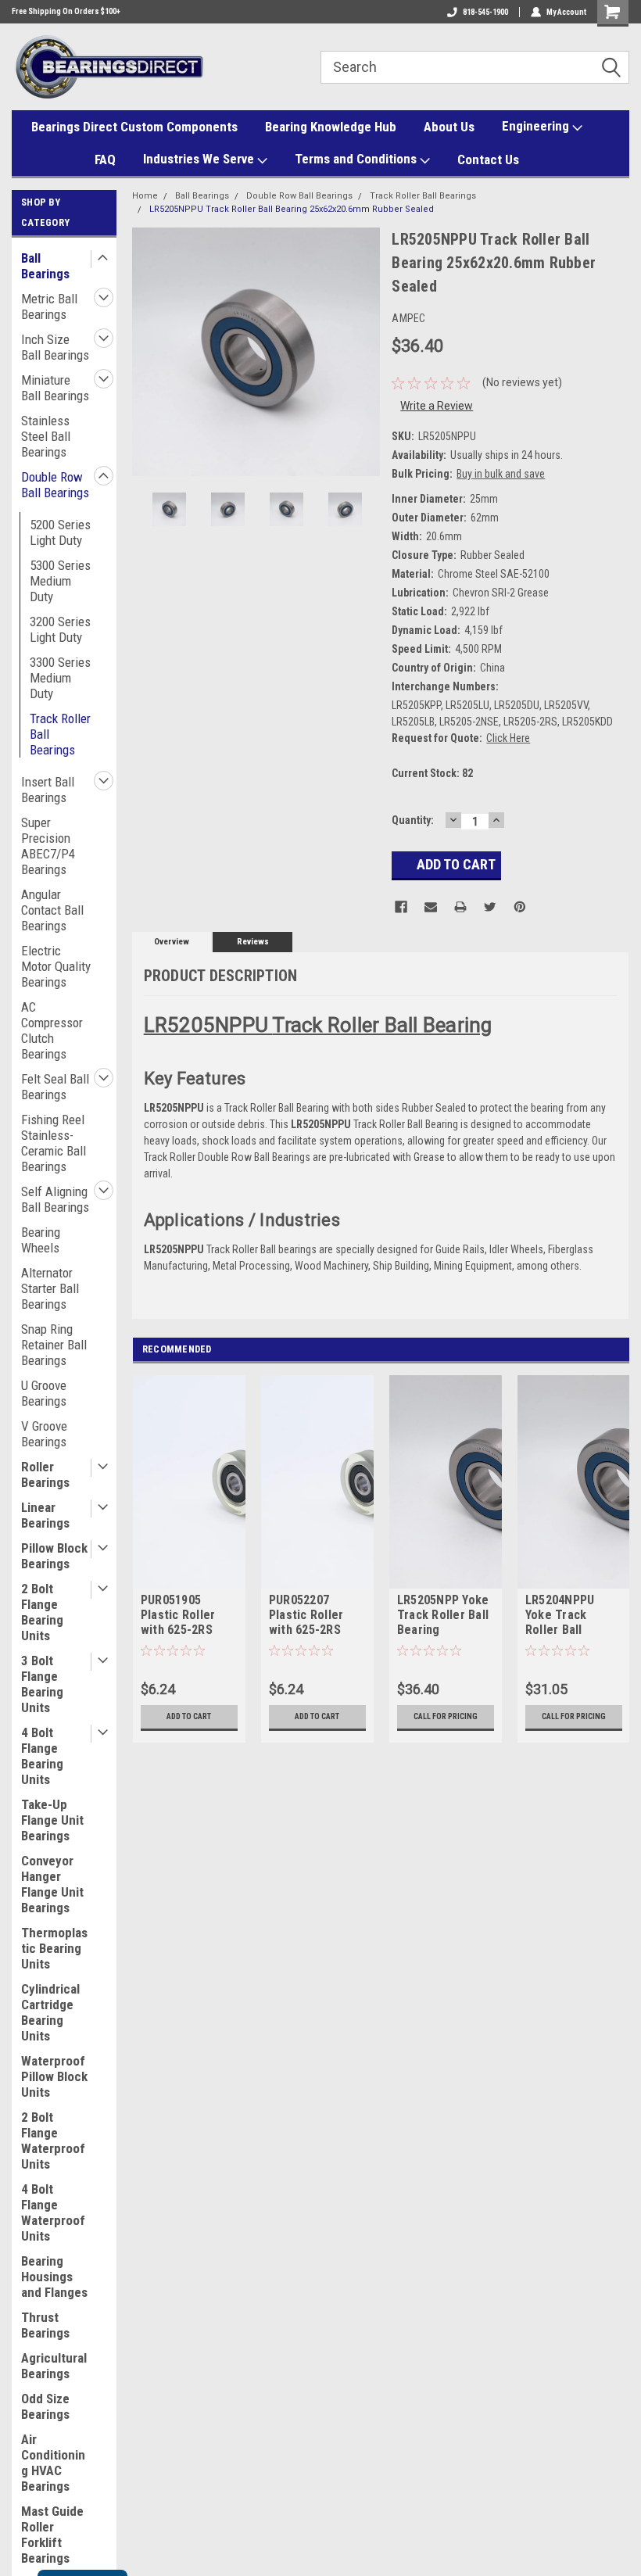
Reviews (253, 942)
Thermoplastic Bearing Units (54, 1948)
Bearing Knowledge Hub (331, 127)
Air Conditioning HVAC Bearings (53, 2463)
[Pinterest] (520, 907)
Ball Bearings (45, 266)
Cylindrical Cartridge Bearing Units (50, 2012)
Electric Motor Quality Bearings (56, 966)
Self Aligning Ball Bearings (55, 1199)
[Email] (431, 907)
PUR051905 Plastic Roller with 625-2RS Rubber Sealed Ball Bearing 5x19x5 (181, 1616)
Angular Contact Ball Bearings (52, 910)
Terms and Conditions (357, 159)
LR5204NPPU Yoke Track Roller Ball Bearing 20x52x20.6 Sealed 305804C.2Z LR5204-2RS (560, 1616)
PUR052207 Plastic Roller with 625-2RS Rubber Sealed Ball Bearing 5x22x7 (309, 1616)
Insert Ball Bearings (48, 790)
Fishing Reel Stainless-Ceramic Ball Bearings (54, 1143)
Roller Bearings (45, 1474)
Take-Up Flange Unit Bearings (52, 1820)
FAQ (105, 159)
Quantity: (413, 820)
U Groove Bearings (44, 1393)
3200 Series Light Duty (60, 629)
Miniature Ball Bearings (55, 388)
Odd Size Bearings (45, 2406)
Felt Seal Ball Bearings (55, 1087)
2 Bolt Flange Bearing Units (42, 1612)
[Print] (460, 907)
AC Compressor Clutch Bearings (52, 1030)
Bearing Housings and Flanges (54, 2277)
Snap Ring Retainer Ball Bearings (54, 1345)
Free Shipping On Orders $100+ (66, 11)
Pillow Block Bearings (54, 1556)
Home (145, 196)
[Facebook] (401, 907)
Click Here (508, 738)
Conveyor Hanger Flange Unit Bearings (52, 1884)
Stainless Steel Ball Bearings (46, 436)
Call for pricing (446, 1716)
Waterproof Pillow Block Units (54, 2076)
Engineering (537, 126)
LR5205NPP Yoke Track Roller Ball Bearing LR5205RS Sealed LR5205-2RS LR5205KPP (445, 1616)
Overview (172, 942)
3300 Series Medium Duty (60, 678)
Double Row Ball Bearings (55, 485)
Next (364, 351)
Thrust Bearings (45, 2325)
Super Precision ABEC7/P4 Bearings (48, 846)
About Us (449, 127)
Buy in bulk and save (501, 474)
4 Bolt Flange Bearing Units (42, 1756)
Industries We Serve (200, 159)
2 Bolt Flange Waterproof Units (53, 2141)
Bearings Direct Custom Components (134, 127)
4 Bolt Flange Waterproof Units (53, 2212)
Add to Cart (189, 1716)
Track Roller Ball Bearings (60, 734)
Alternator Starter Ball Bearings (50, 1288)
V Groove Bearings (44, 1434)
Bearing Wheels (41, 1240)
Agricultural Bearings (54, 2366)
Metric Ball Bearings (49, 306)
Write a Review (437, 406)
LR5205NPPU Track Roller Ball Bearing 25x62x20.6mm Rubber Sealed (292, 209)
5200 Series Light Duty (60, 532)
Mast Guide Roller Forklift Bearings (52, 2535)
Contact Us (488, 159)
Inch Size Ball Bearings (55, 347)
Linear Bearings (45, 1515)
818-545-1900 (485, 12)
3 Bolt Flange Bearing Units (42, 1684)
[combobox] (475, 67)
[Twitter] (490, 907)
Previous (148, 351)
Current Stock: (432, 773)
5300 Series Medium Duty (60, 581)
